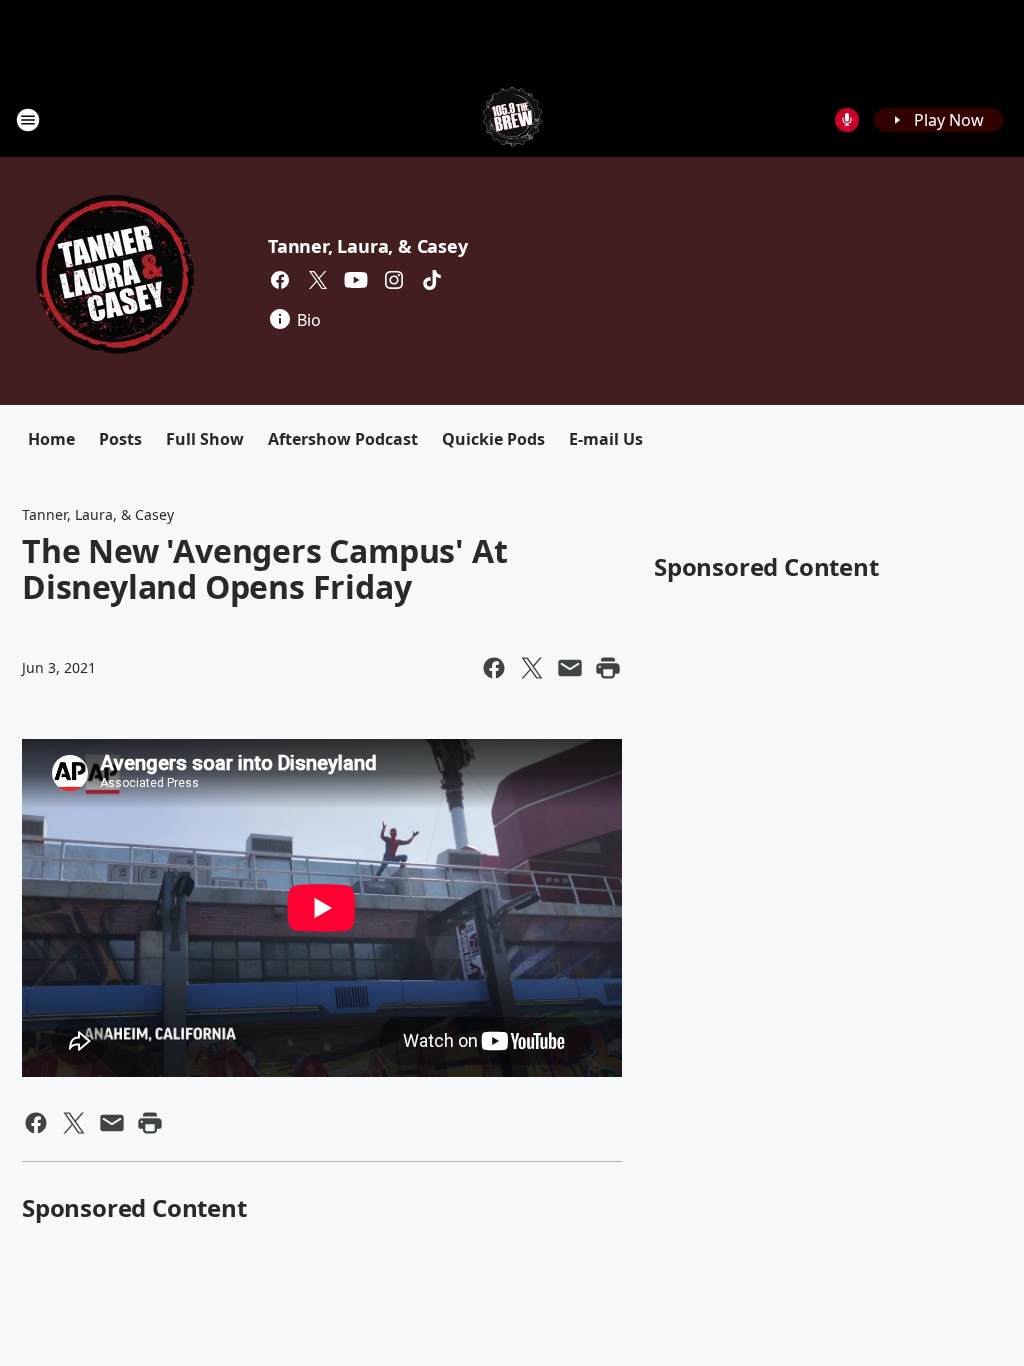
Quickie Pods (493, 439)
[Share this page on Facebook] (494, 668)
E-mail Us (606, 439)
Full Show (205, 439)
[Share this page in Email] (570, 668)
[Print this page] (608, 668)
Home (51, 439)
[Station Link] (512, 119)
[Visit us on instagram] (394, 280)
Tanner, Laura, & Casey (368, 246)
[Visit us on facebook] (280, 280)
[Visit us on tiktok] (432, 280)
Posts (120, 439)
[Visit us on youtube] (356, 280)
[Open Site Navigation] (28, 120)
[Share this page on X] (532, 668)
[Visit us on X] (318, 280)
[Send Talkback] (847, 120)
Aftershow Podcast (343, 439)
